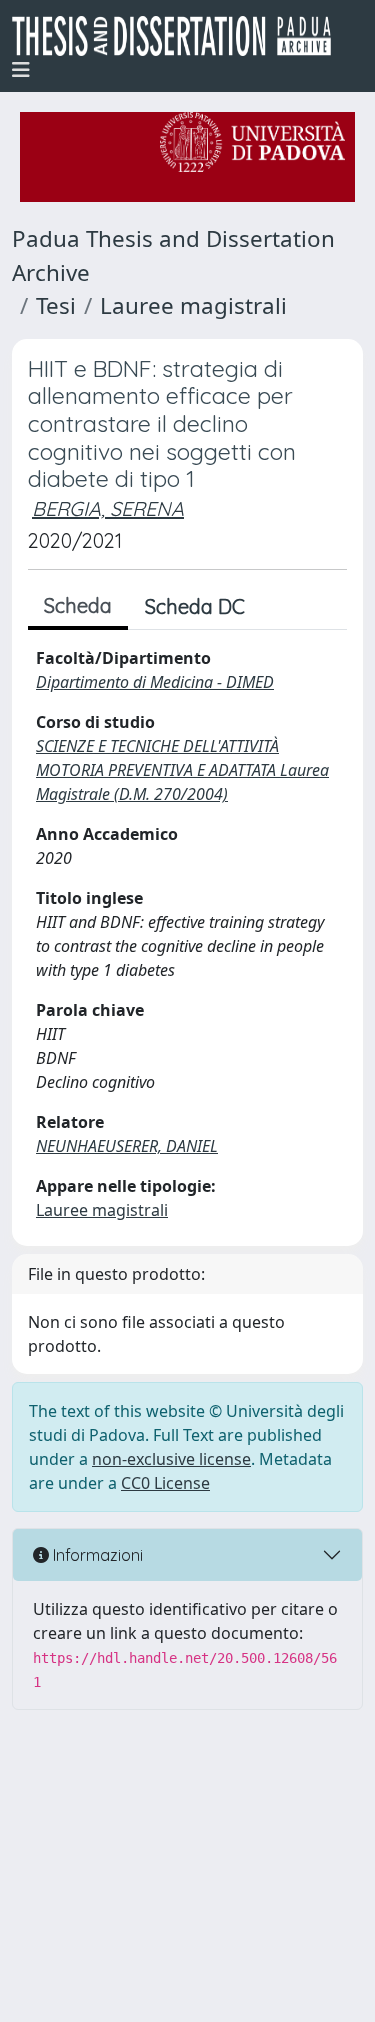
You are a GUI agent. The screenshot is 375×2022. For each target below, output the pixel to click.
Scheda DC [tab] (195, 606)
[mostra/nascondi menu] (21, 70)
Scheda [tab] (78, 605)
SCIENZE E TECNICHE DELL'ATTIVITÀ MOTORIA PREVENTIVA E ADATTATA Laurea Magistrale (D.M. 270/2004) (182, 770)
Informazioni (96, 1555)
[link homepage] (179, 36)
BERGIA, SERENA (108, 508)
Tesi (56, 305)
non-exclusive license (171, 1459)
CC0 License (165, 1483)
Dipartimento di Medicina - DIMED (155, 682)
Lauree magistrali (193, 305)
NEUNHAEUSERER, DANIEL (127, 1146)
